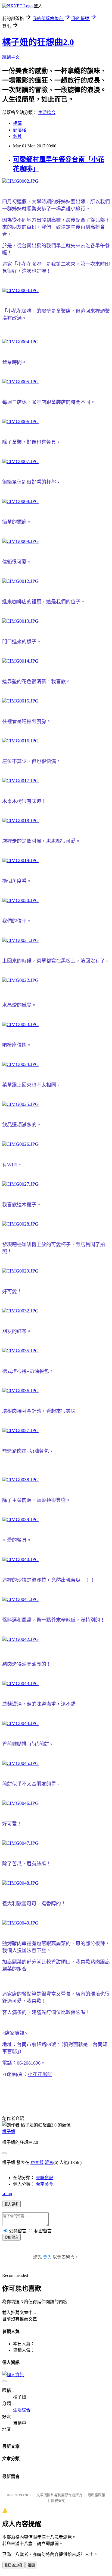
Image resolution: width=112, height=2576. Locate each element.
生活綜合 (47, 113)
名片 (17, 136)
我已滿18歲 (13, 2565)
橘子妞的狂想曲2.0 (38, 42)
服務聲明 (58, 2501)
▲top (7, 2194)
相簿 (17, 123)
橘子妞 (9, 2132)
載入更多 (11, 2204)
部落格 (20, 130)
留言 (49, 2162)
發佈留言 (11, 2237)
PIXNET (25, 2495)
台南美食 (45, 2184)
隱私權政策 (96, 2495)
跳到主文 (11, 57)
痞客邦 (37, 2162)
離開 (31, 2565)
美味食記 (45, 2178)
